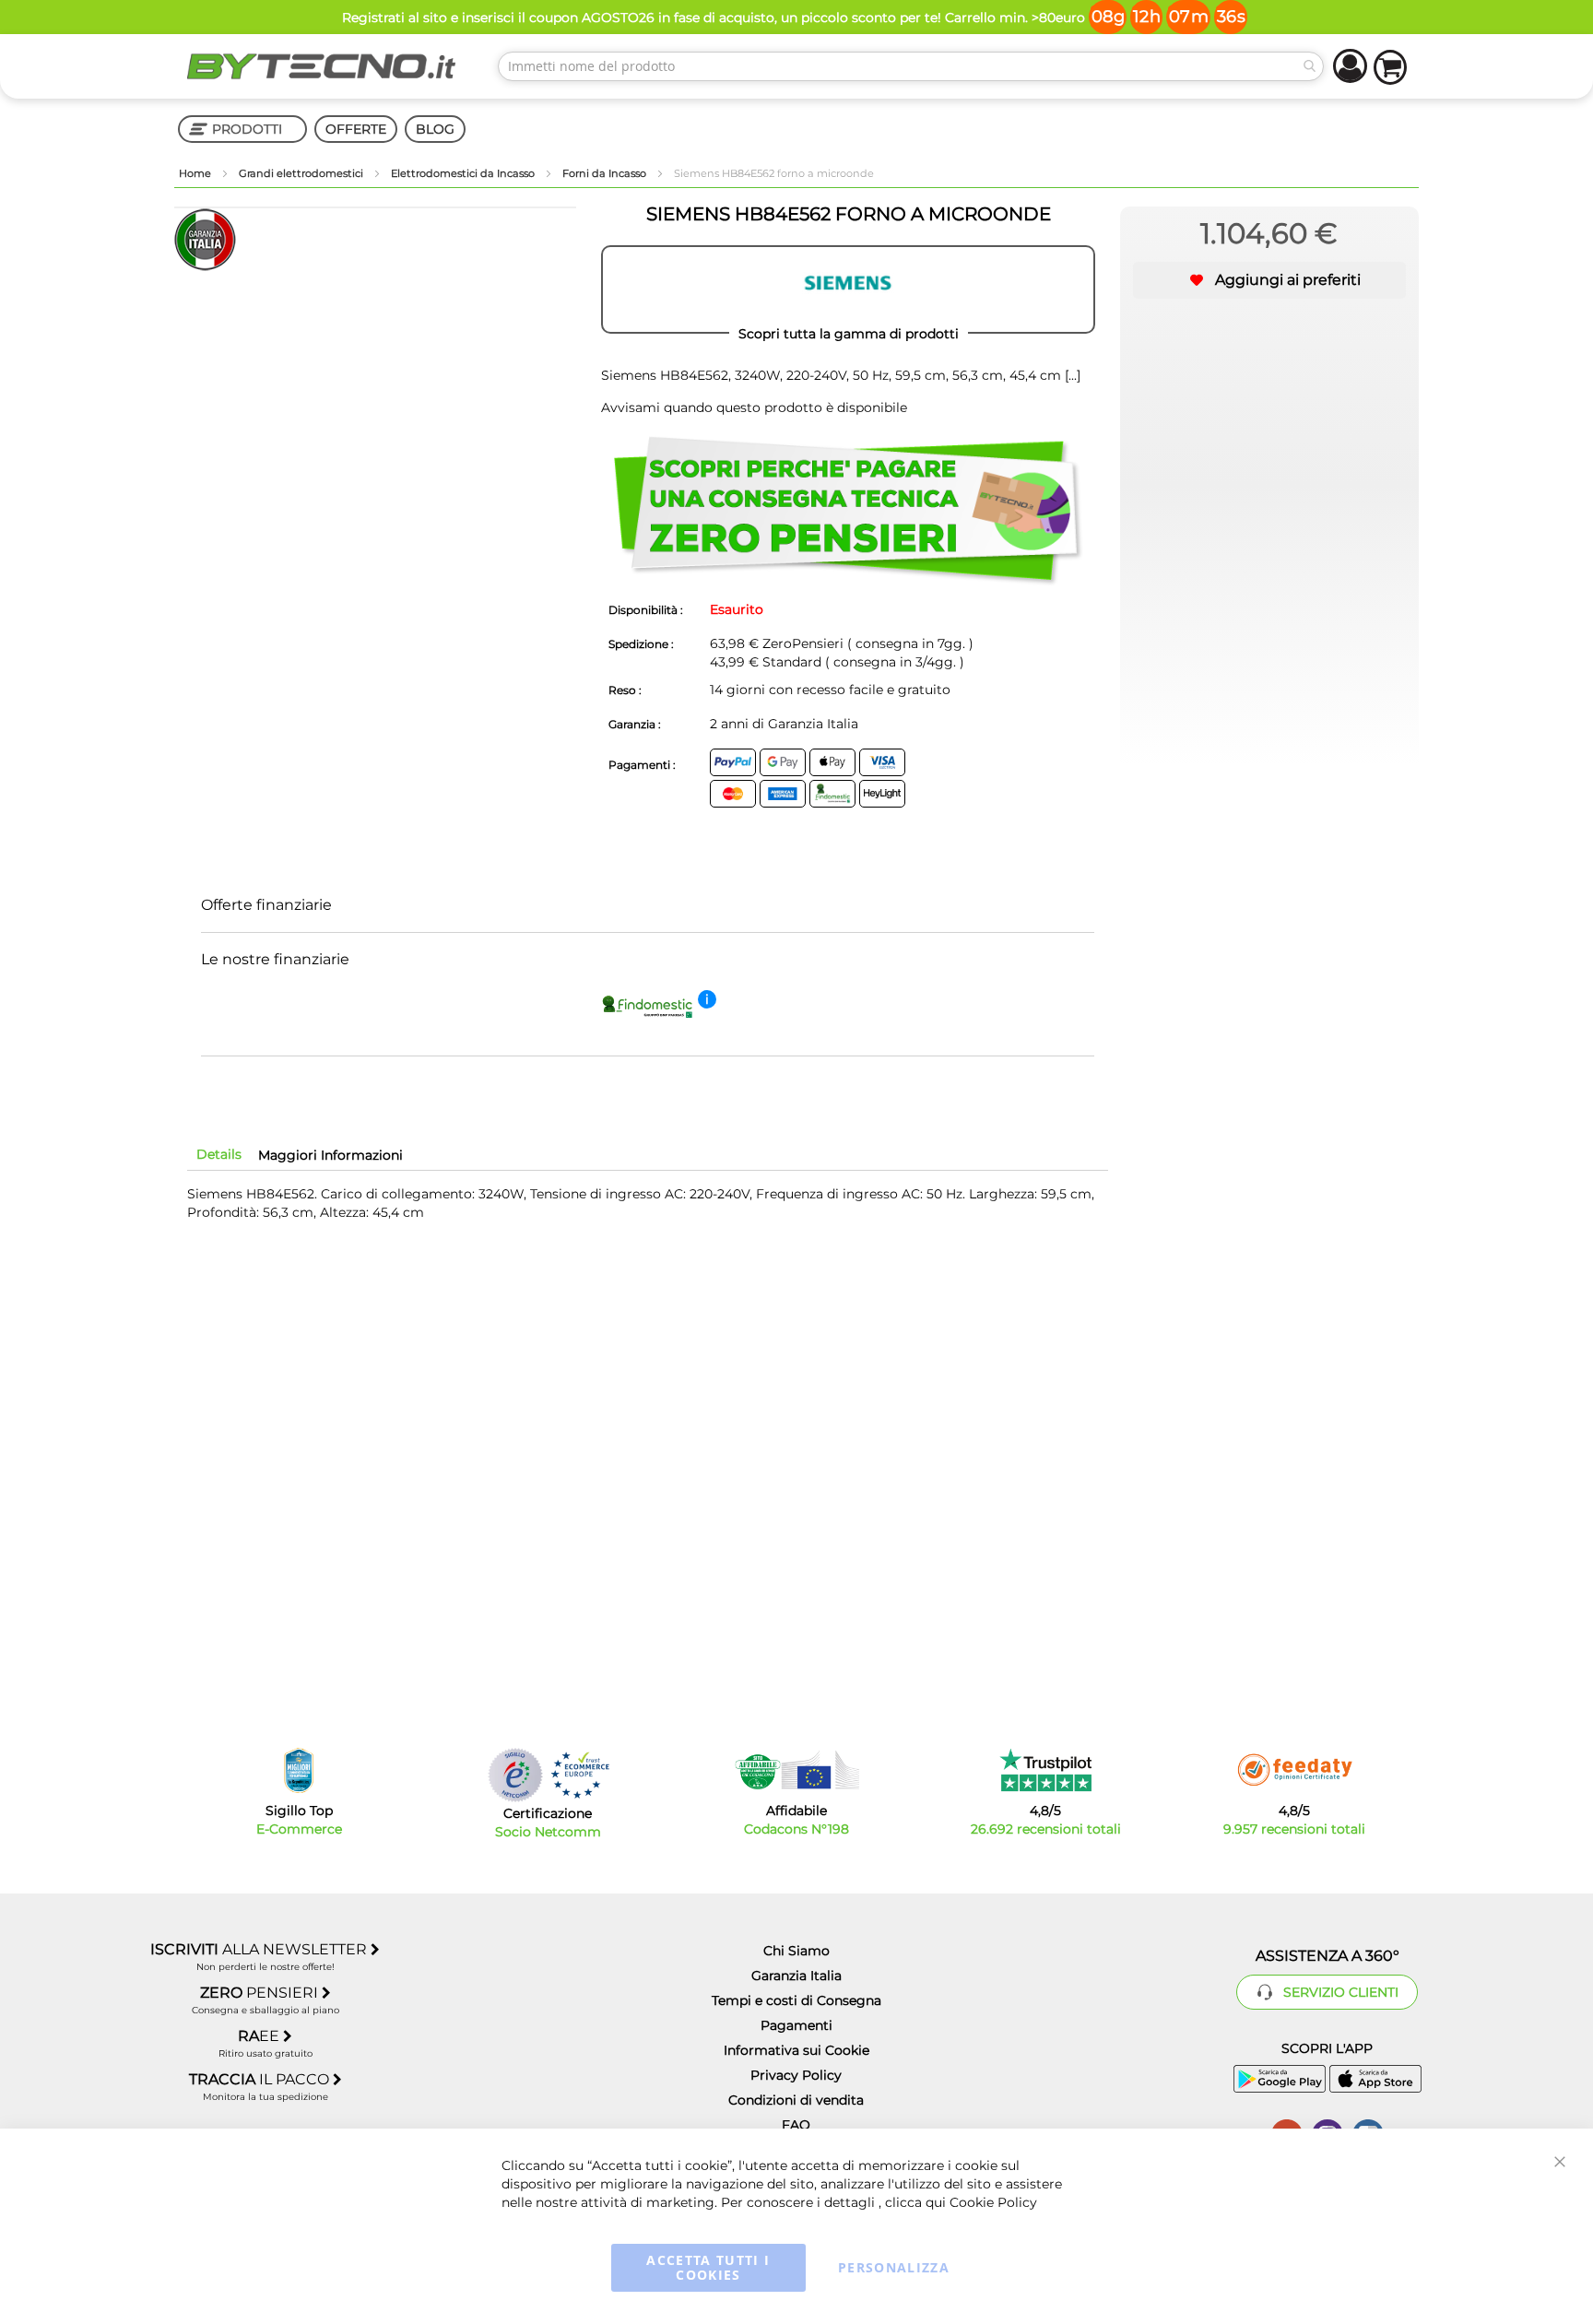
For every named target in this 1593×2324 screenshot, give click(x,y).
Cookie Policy (993, 2202)
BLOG (435, 129)
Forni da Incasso (606, 173)
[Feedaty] (1294, 1770)
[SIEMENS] (848, 289)
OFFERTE (356, 129)
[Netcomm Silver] (515, 1775)
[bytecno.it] (322, 66)
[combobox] (911, 66)
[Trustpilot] (1046, 1770)
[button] (1269, 280)
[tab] (219, 1154)
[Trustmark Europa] (580, 1775)
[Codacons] (796, 1770)
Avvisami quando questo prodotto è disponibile (754, 407)
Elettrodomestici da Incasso (464, 173)
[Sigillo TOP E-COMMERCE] (299, 1770)
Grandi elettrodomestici (302, 173)
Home (196, 173)
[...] (1071, 375)
